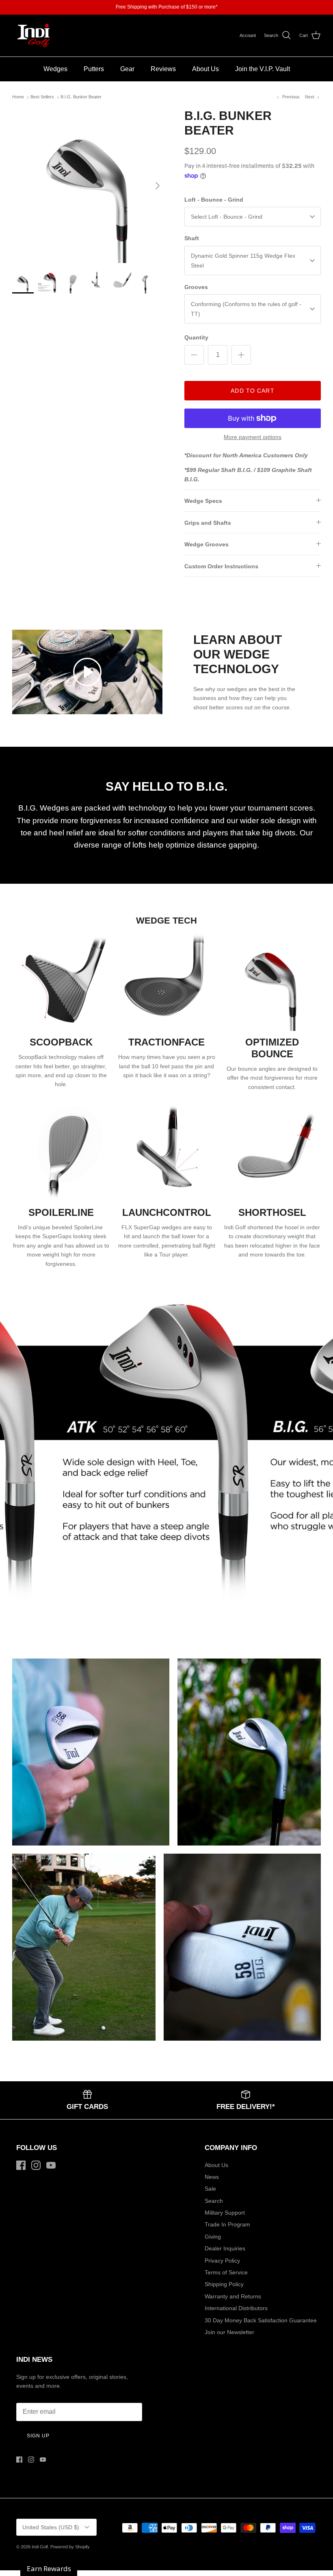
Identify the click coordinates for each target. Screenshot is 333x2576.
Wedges (55, 69)
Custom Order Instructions (221, 566)
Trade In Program (227, 2224)
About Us (205, 69)
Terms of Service (226, 2272)
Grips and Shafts (208, 523)
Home (18, 97)
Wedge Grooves (207, 544)
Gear (127, 69)
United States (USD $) (51, 2527)
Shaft (192, 238)
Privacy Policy (222, 2261)
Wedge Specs (203, 501)
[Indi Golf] (34, 36)
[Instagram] (36, 2165)
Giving (213, 2237)
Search (214, 2201)
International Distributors (236, 2308)
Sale (210, 2189)
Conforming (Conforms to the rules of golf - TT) (246, 309)
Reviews (163, 69)
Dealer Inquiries (225, 2248)
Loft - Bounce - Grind (214, 200)
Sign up (38, 2436)
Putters (94, 69)
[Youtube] (51, 2165)
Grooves (196, 287)
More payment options (253, 437)
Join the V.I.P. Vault (263, 69)
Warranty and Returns (233, 2296)
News (212, 2177)
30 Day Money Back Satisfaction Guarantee (261, 2320)
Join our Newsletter (229, 2332)
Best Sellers (42, 97)
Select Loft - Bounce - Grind (227, 217)
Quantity (196, 337)
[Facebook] (21, 2165)
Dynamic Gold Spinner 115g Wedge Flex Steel (243, 261)
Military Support (225, 2213)
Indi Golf (40, 2547)
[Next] (158, 186)
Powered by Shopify (70, 2547)
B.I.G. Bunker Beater (81, 97)
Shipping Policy (224, 2284)
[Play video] (87, 672)
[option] (89, 186)
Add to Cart (252, 391)
